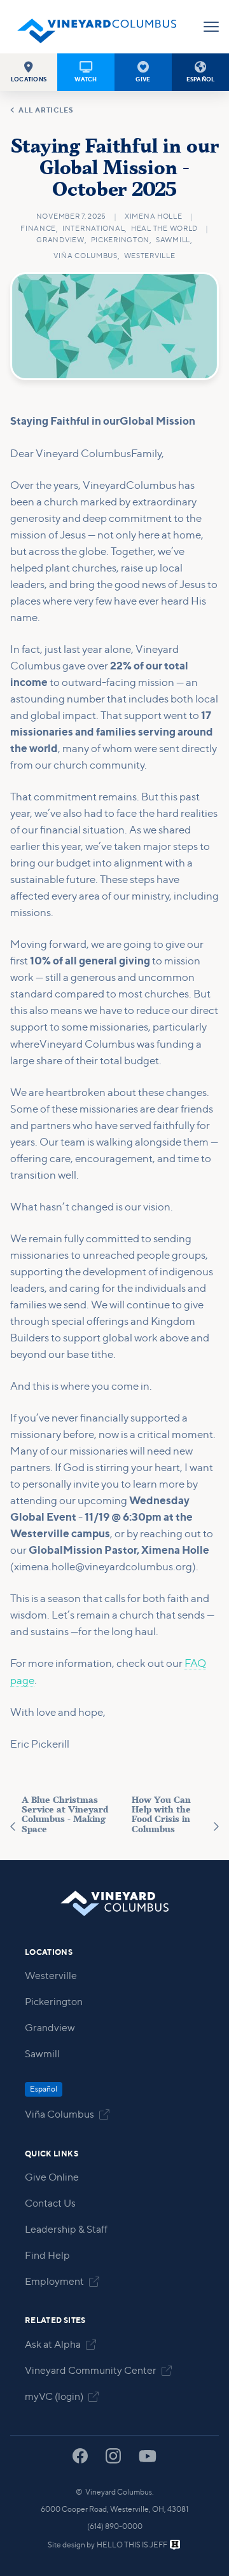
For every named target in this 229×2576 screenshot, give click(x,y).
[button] (29, 72)
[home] (97, 27)
